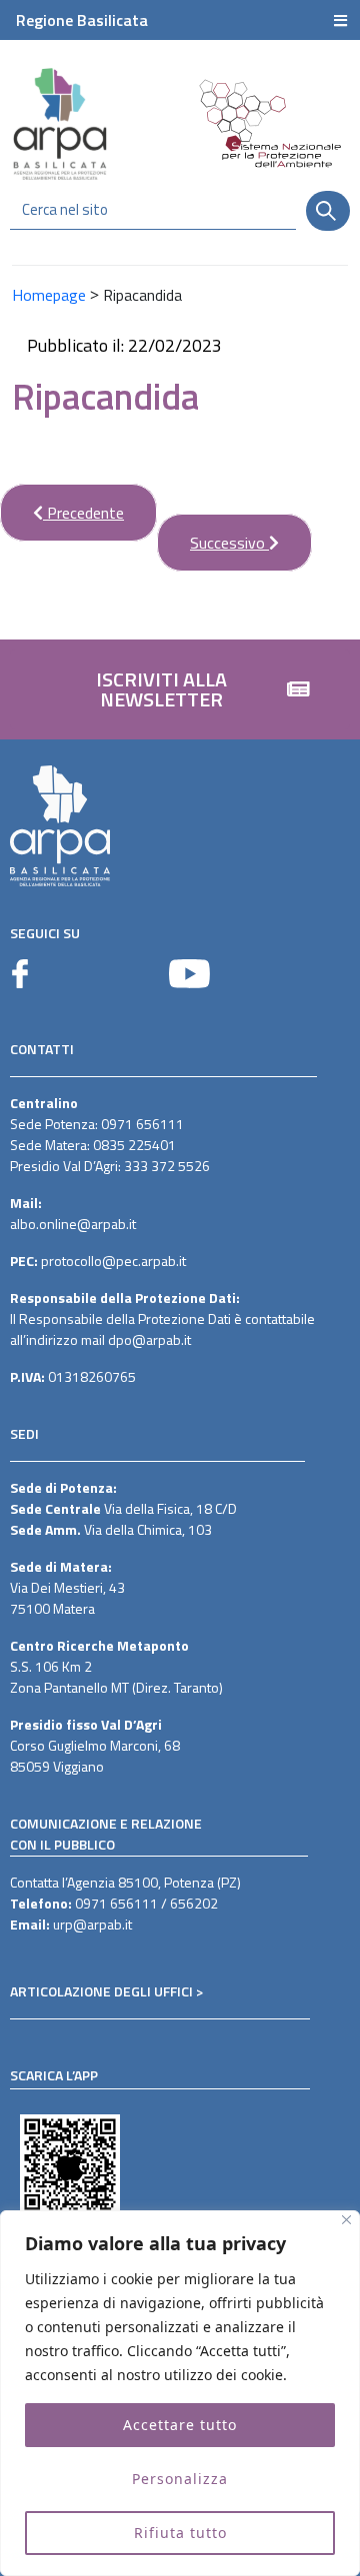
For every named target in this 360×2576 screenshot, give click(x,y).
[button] (180, 689)
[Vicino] (346, 2220)
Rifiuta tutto (180, 2533)
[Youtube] (189, 974)
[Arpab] (60, 123)
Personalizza (180, 2479)
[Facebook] (20, 974)
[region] (180, 2393)
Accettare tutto (180, 2425)
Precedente (62, 504)
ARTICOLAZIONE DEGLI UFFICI (101, 1991)
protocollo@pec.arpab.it (113, 1261)
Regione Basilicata (82, 20)
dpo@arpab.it (149, 1339)
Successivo (213, 534)
